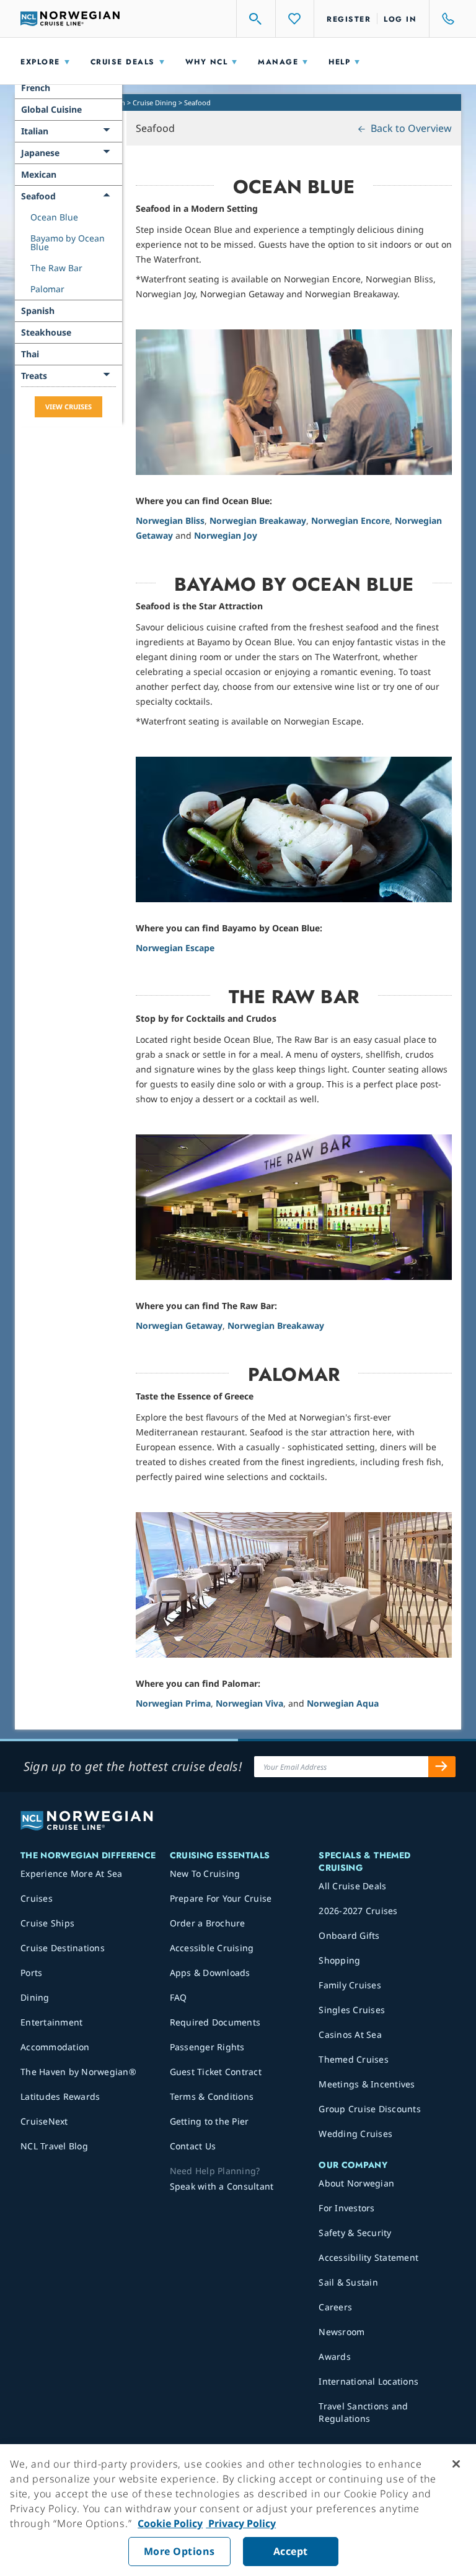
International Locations (368, 2381)
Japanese (40, 153)
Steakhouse (46, 332)
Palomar (47, 289)
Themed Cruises (354, 2059)
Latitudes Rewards (60, 2096)
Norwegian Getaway (179, 1325)
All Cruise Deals (352, 1886)
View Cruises (68, 407)
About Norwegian (356, 2183)
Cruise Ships (47, 1923)
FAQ (178, 1997)
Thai (30, 354)
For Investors (346, 2208)
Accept (291, 2551)
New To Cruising (205, 1873)
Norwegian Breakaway (258, 520)
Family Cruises (350, 1985)
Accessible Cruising (212, 1948)
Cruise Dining (155, 102)
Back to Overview (410, 128)
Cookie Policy (170, 2523)
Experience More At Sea (72, 1873)
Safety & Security (355, 2233)
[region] (238, 2510)
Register (349, 19)
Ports (31, 1973)
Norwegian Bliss (170, 520)
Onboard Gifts (349, 1935)
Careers (335, 2307)
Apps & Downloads (210, 1973)
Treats (34, 376)
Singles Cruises (352, 2010)
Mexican (39, 174)
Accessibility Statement (368, 2257)
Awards (335, 2356)
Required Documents (215, 2022)
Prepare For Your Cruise (221, 1898)
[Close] (456, 2464)
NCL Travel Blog (54, 2146)
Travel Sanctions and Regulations (363, 2412)
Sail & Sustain (348, 2282)
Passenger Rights (207, 2047)
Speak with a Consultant (222, 2186)
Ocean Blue (54, 217)
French (36, 88)
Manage (278, 62)
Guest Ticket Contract (216, 2072)
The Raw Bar (56, 268)
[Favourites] (295, 19)
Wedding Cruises (355, 2134)
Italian (35, 131)
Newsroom (342, 2332)
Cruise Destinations (63, 1948)
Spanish (38, 311)
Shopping (339, 1960)
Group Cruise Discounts (370, 2109)
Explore (40, 62)
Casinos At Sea (350, 2034)
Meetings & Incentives (367, 2084)
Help (339, 62)
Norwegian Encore (350, 520)
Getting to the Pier (209, 2121)
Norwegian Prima (173, 1703)
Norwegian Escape (175, 948)
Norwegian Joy (226, 535)
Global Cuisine (51, 109)
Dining (35, 1997)
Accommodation (55, 2047)
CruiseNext (44, 2121)
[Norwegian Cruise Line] (70, 19)
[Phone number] (443, 19)
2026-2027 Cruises (358, 1911)
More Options (179, 2551)
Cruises (37, 1898)
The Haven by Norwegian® (78, 2072)
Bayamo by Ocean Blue (68, 242)
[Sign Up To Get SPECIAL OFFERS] (442, 1767)
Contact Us (193, 2146)
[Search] (256, 19)
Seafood (38, 196)
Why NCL (207, 62)
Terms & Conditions (212, 2096)
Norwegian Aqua (343, 1703)
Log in (400, 19)
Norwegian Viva (249, 1703)
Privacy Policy (241, 2523)
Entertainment (51, 2022)
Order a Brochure (208, 1923)
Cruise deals (123, 62)
